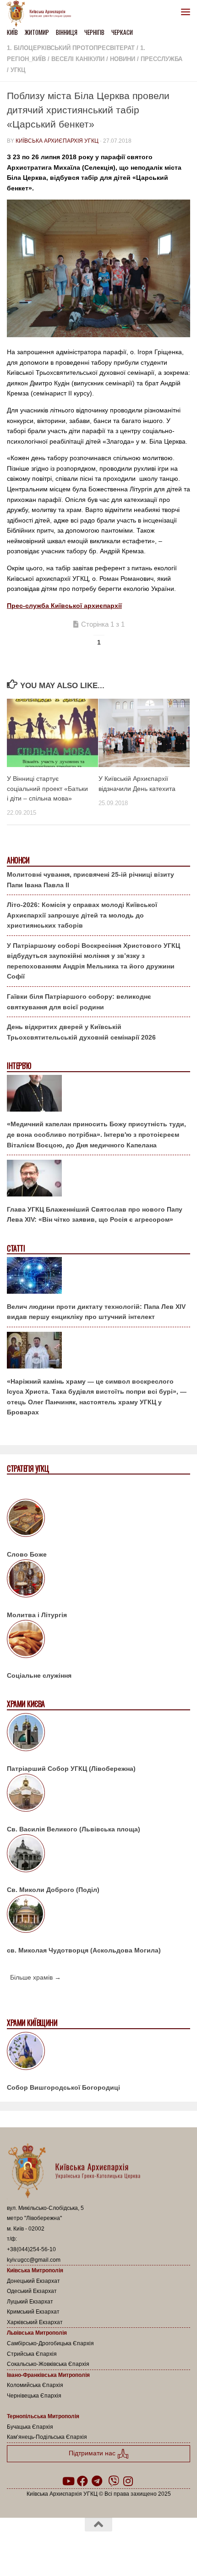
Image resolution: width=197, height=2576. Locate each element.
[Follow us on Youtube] (68, 2481)
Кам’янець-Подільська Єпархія (47, 2437)
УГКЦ (18, 70)
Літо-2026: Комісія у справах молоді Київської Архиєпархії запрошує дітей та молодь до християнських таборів (82, 915)
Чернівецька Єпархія (34, 2396)
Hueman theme (142, 2548)
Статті (16, 1249)
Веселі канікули (78, 59)
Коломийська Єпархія (35, 2385)
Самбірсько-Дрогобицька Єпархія (50, 2343)
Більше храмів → (36, 1977)
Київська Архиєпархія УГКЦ (57, 141)
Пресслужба (161, 59)
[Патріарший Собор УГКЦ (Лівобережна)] (98, 1734)
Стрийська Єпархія (32, 2354)
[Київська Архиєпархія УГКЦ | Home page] (42, 14)
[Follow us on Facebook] (82, 2481)
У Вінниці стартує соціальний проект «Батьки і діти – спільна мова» (47, 788)
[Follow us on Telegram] (97, 2481)
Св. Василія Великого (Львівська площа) (74, 1829)
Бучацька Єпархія (30, 2427)
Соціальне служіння (39, 1675)
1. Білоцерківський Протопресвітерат (71, 48)
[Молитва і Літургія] (98, 1580)
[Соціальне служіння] (98, 1641)
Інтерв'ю (19, 1066)
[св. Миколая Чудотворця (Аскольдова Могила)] (98, 1915)
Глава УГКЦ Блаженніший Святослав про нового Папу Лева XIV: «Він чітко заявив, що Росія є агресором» (95, 1215)
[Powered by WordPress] (69, 2548)
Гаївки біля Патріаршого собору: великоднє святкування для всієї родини (79, 1002)
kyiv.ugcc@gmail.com (34, 2260)
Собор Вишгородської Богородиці (63, 2087)
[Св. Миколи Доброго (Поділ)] (98, 1855)
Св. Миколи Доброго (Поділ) (53, 1890)
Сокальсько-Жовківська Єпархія (48, 2364)
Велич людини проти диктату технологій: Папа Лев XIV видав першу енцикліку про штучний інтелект (96, 1312)
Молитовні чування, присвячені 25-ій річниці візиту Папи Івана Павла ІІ (90, 880)
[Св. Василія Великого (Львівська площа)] (98, 1794)
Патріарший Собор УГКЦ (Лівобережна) (71, 1769)
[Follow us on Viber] (114, 2481)
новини (123, 59)
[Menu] (186, 11)
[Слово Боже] (98, 1519)
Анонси (18, 860)
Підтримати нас (93, 2453)
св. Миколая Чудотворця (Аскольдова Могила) (84, 1950)
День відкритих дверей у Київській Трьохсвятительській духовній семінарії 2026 (81, 1032)
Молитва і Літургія (37, 1615)
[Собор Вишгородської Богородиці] (98, 2053)
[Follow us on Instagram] (128, 2481)
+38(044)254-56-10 (31, 2249)
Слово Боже (27, 1554)
